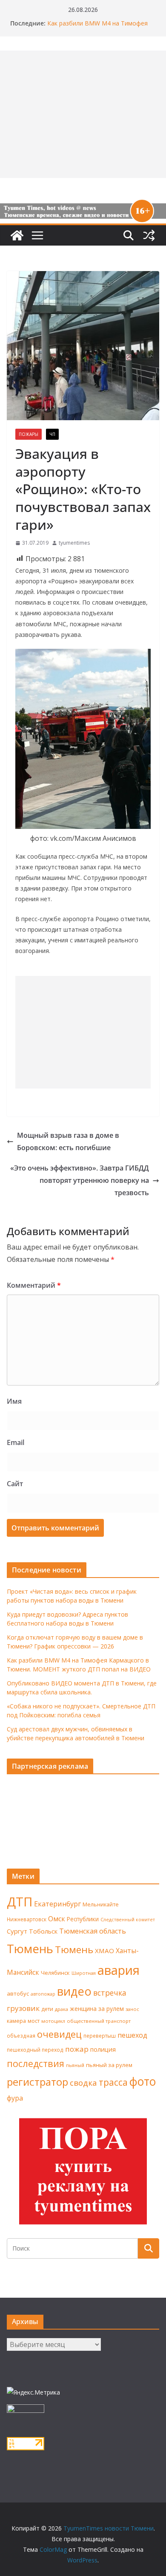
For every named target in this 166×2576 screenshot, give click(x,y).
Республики (83, 1919)
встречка (110, 1993)
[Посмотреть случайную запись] (149, 235)
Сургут (17, 1931)
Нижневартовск (27, 1919)
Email (16, 1442)
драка (62, 2009)
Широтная (84, 1973)
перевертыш (100, 2036)
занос (132, 2009)
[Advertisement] (83, 1032)
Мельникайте (101, 1904)
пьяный (75, 2065)
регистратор (37, 2082)
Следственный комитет (128, 1920)
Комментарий (34, 1285)
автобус (18, 1994)
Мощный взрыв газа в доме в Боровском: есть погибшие (68, 1141)
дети (47, 2009)
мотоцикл (53, 2021)
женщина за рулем (97, 2009)
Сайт (15, 1484)
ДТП (20, 1902)
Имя (14, 1401)
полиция (103, 2049)
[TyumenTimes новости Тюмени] (17, 235)
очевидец (59, 2034)
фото (143, 2081)
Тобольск (43, 1931)
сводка (83, 2083)
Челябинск (55, 1973)
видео (74, 1991)
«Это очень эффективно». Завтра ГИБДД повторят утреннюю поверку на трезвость (80, 1180)
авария (119, 1970)
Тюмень (30, 1948)
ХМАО (104, 1951)
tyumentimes (74, 543)
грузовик (23, 2008)
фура (15, 2098)
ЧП (52, 434)
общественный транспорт (99, 2021)
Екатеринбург (57, 1904)
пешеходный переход (35, 2050)
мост (34, 2021)
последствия (36, 2063)
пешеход (132, 2035)
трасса (113, 2082)
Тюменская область (93, 1931)
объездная (21, 2036)
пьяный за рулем (109, 2065)
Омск (57, 1919)
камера (16, 2021)
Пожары (29, 434)
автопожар (43, 1994)
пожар (77, 2049)
